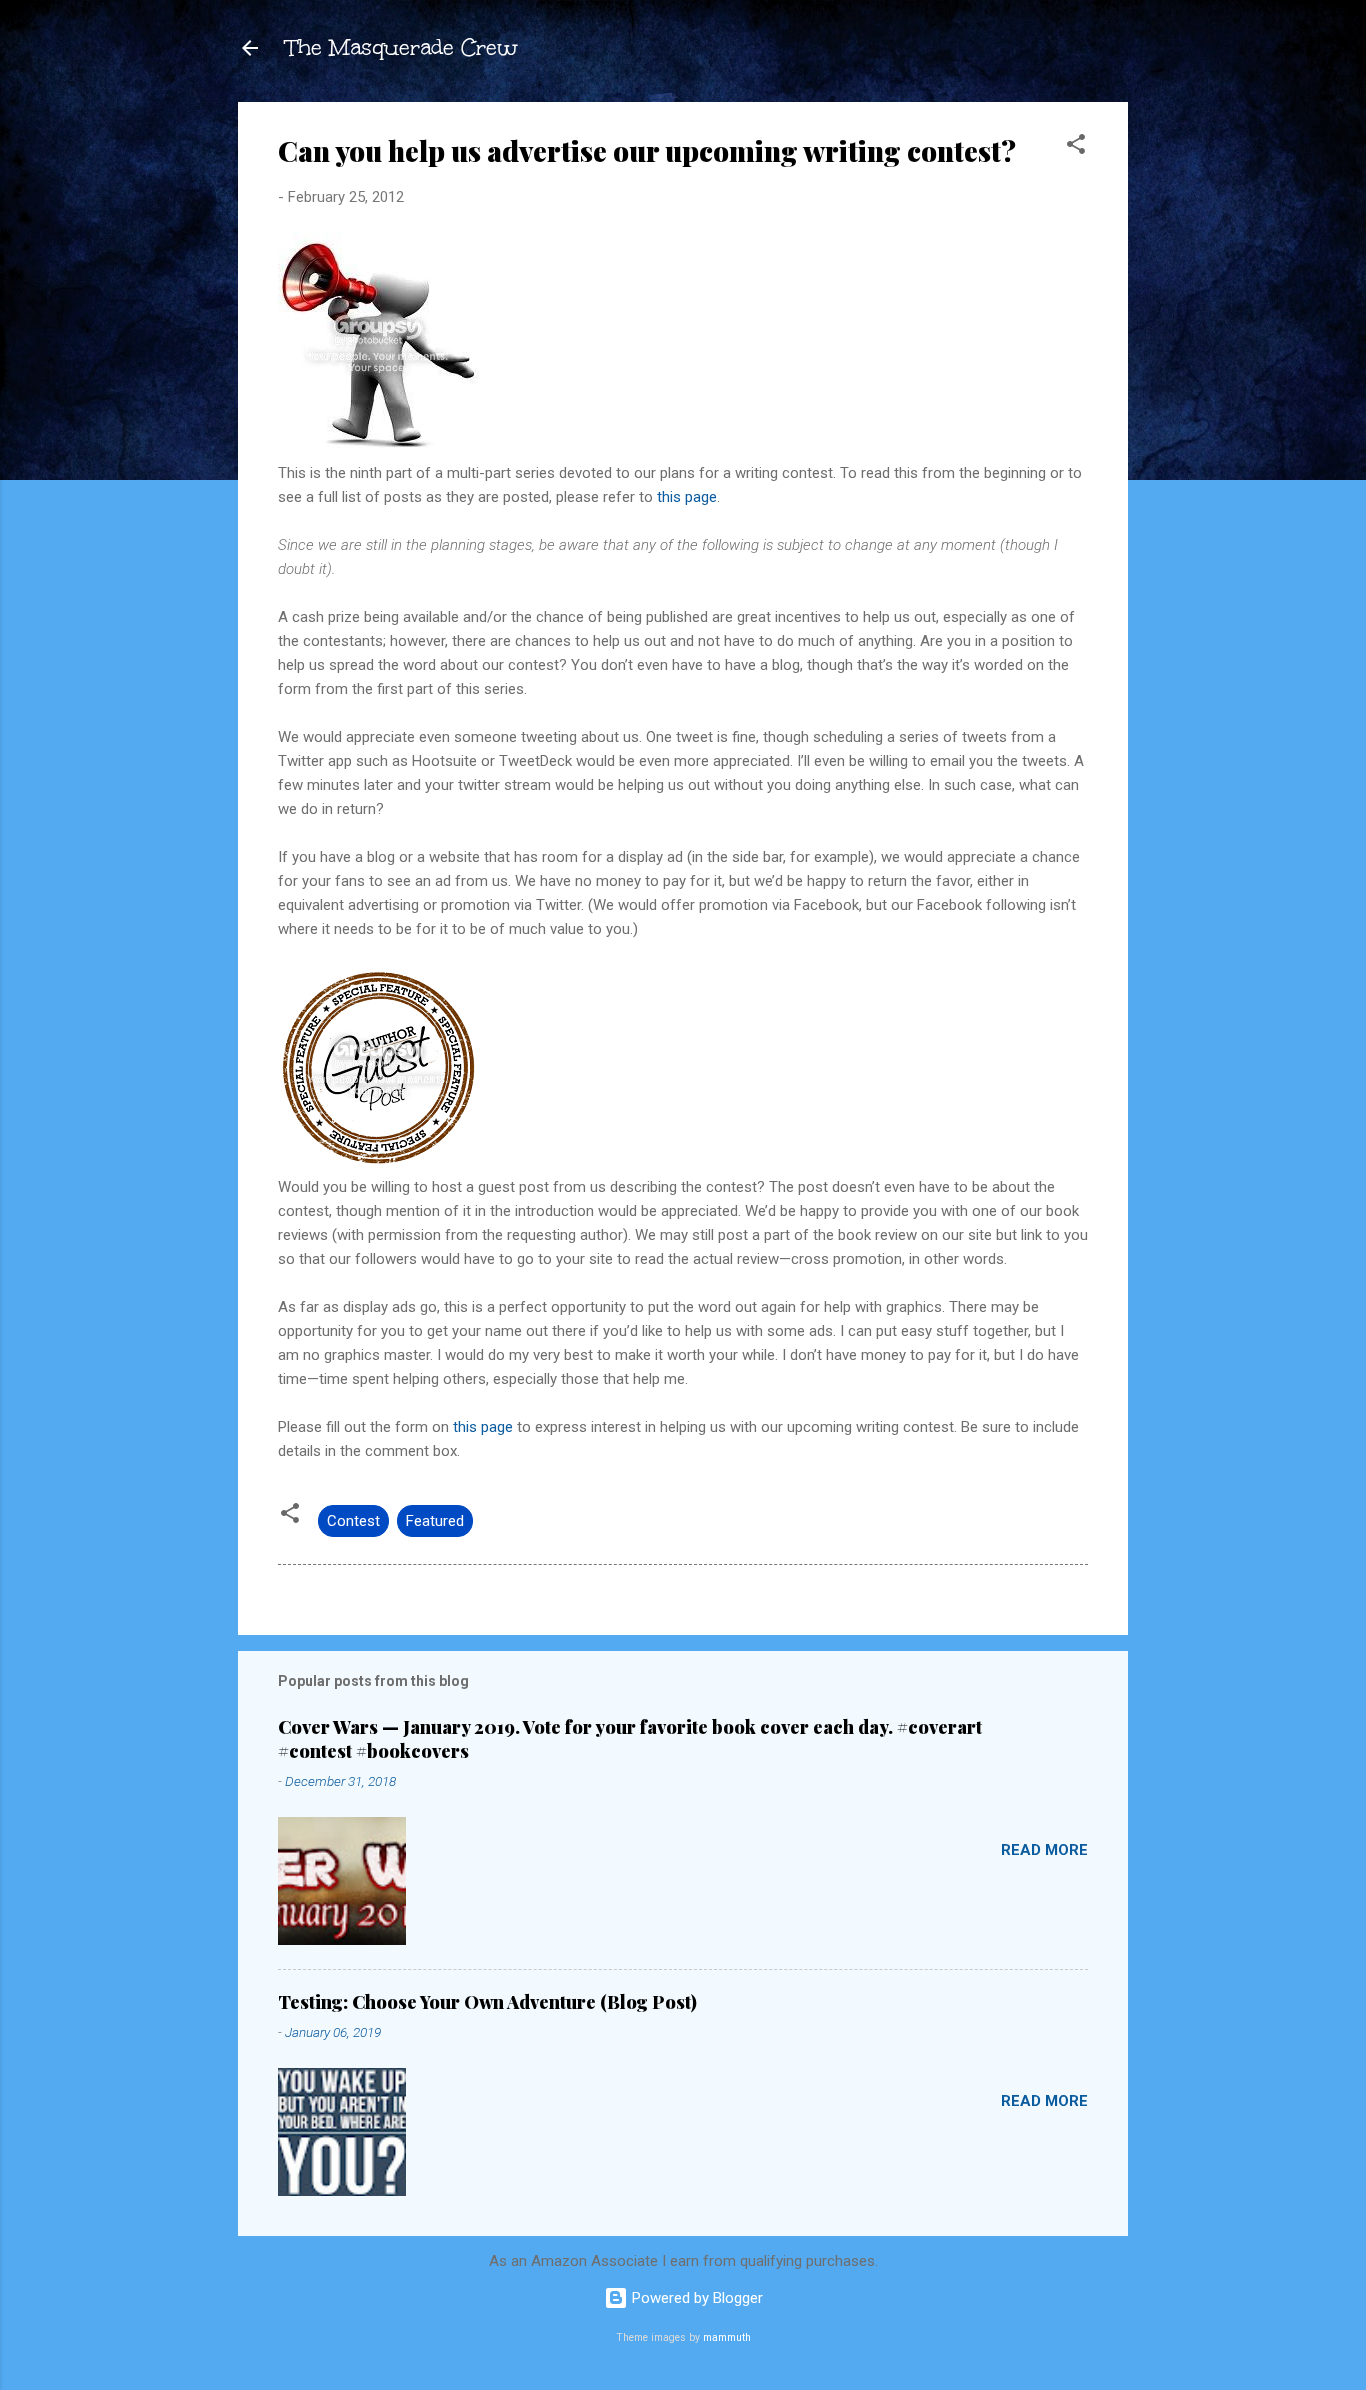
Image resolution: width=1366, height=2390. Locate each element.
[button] (1076, 147)
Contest (353, 1521)
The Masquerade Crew (402, 47)
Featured (435, 1521)
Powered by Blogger (695, 2298)
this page (687, 497)
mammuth (727, 2337)
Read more (1044, 1850)
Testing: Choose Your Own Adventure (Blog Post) (487, 2002)
